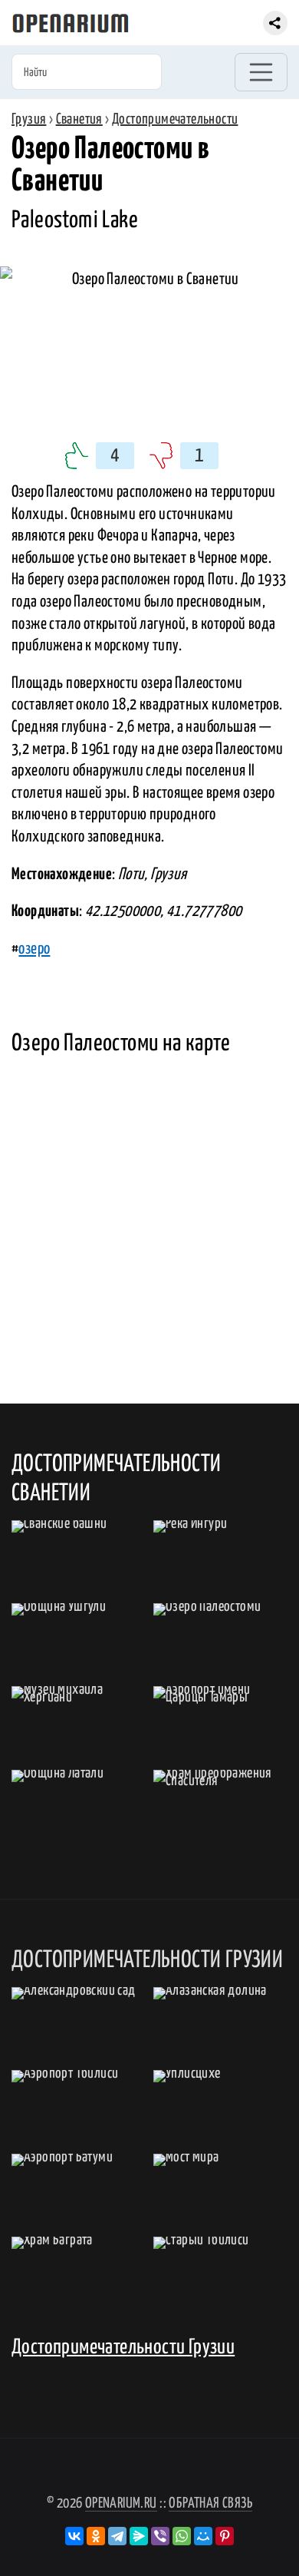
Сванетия (79, 119)
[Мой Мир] (203, 2536)
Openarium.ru (121, 2503)
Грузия (29, 119)
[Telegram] (117, 2536)
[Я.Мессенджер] (139, 2536)
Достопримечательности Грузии (123, 2348)
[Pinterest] (225, 2536)
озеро (34, 949)
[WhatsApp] (182, 2536)
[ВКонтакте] (74, 2536)
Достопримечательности (175, 119)
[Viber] (160, 2536)
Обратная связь (210, 2503)
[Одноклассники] (96, 2536)
